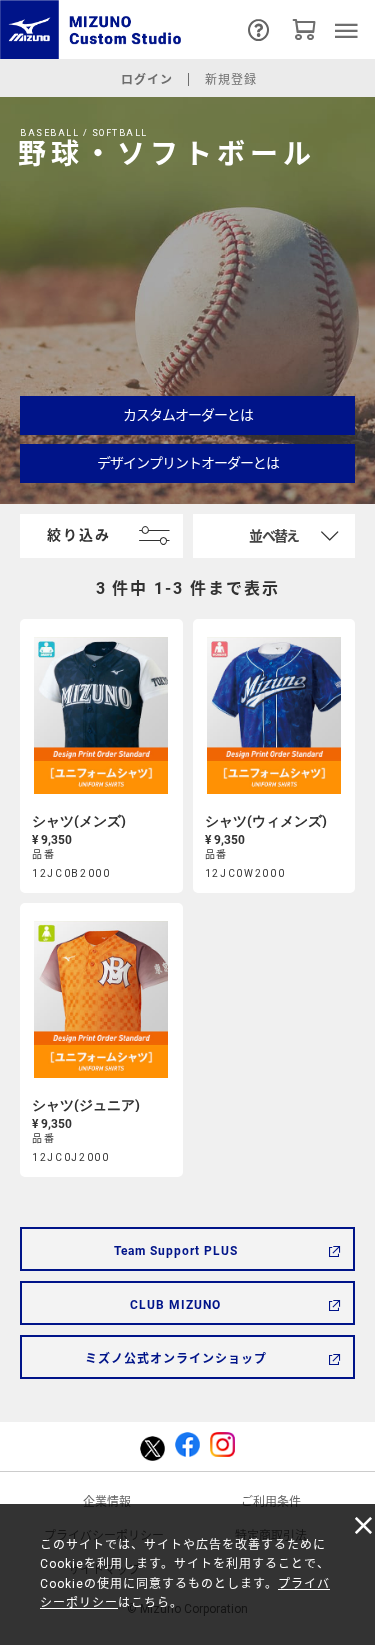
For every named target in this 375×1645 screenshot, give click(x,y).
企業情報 (107, 1502)
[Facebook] (187, 1447)
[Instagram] (222, 1447)
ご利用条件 (271, 1502)
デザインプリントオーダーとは (188, 463)
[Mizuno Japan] (94, 29)
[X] (152, 1447)
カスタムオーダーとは (188, 415)
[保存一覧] (305, 29)
